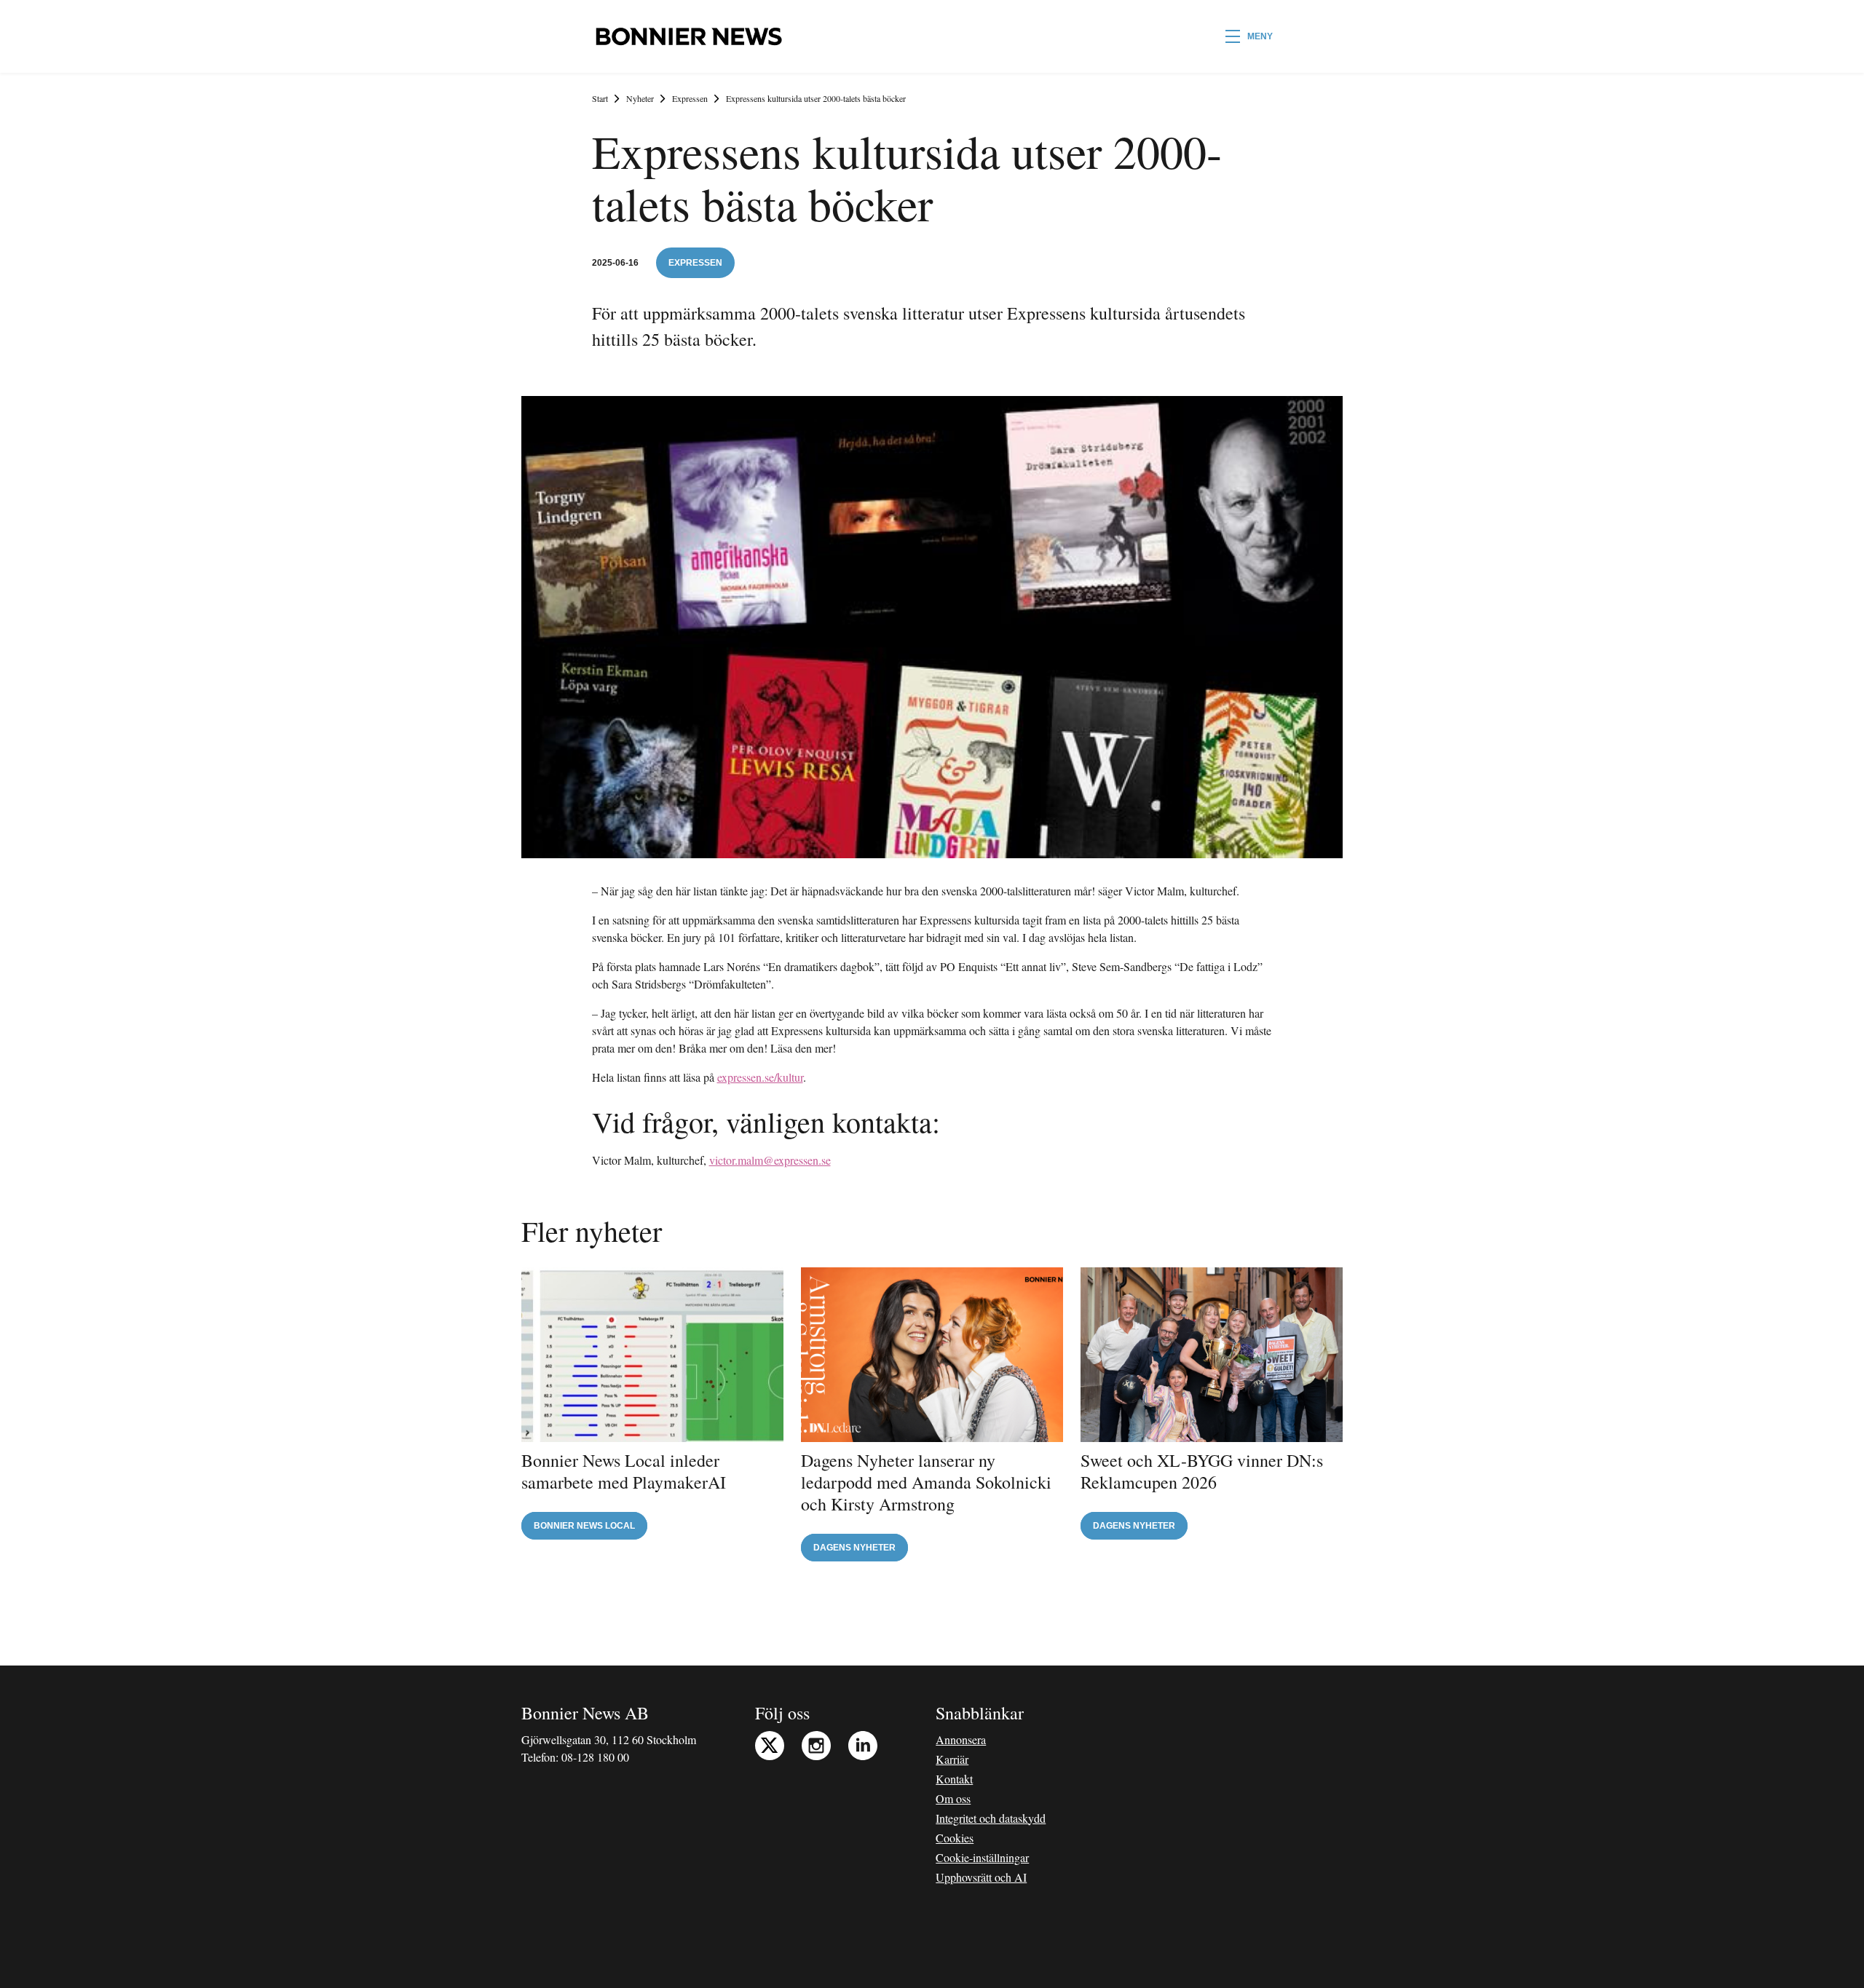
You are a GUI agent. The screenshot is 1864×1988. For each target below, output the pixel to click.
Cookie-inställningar (982, 1857)
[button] (1249, 36)
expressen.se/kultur (760, 1077)
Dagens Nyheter (854, 1548)
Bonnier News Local (584, 1526)
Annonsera (961, 1739)
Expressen (690, 98)
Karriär (952, 1759)
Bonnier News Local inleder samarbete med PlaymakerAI (624, 1471)
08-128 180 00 (595, 1757)
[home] (688, 36)
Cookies (955, 1838)
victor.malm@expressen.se (770, 1160)
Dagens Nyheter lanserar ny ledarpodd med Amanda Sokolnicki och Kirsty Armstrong (926, 1482)
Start (600, 98)
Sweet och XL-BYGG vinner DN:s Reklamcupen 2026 (1202, 1471)
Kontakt (954, 1779)
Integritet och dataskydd (991, 1818)
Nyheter (640, 98)
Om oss (953, 1798)
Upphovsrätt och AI (981, 1877)
